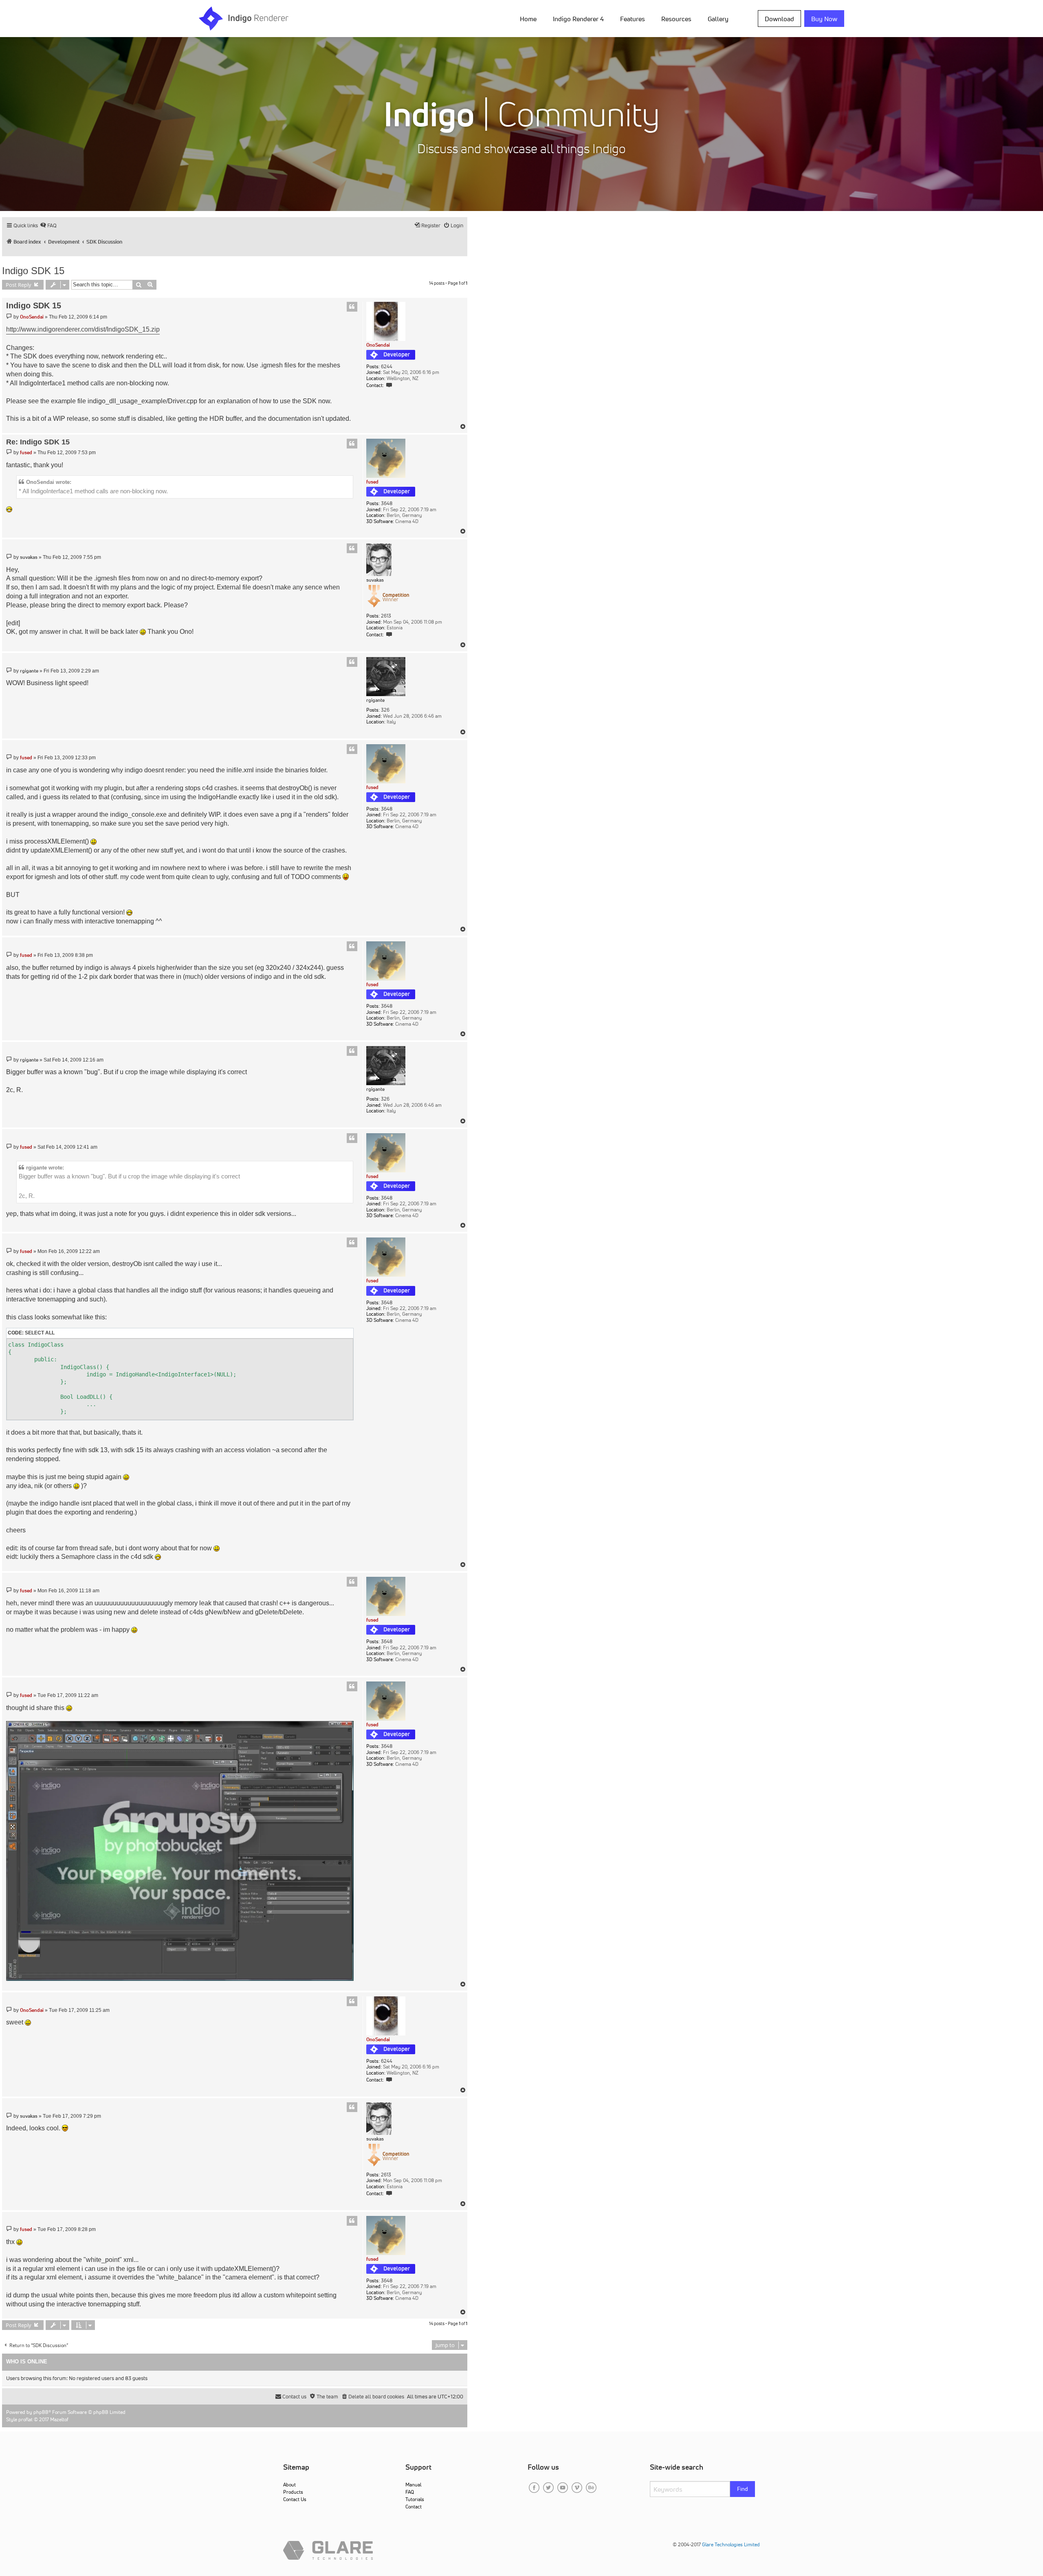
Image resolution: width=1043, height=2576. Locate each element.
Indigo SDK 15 (33, 271)
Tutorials (415, 2499)
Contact (414, 2507)
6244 (387, 367)
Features (633, 19)
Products (293, 2492)
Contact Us (295, 2499)
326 (385, 710)
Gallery (718, 19)
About (289, 2485)
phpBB (41, 2412)
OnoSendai (378, 345)
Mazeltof (59, 2419)
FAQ (410, 2492)
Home (528, 19)
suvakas (375, 580)
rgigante (375, 700)
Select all (40, 1333)
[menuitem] (530, 18)
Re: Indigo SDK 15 (38, 442)
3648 (387, 503)
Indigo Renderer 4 (578, 19)
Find (743, 2489)
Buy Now (824, 19)
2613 (386, 616)
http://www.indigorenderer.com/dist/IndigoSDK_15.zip (83, 329)
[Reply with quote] (352, 307)
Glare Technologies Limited (731, 2544)
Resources (676, 19)
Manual (413, 2485)
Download (779, 19)
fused (372, 482)
